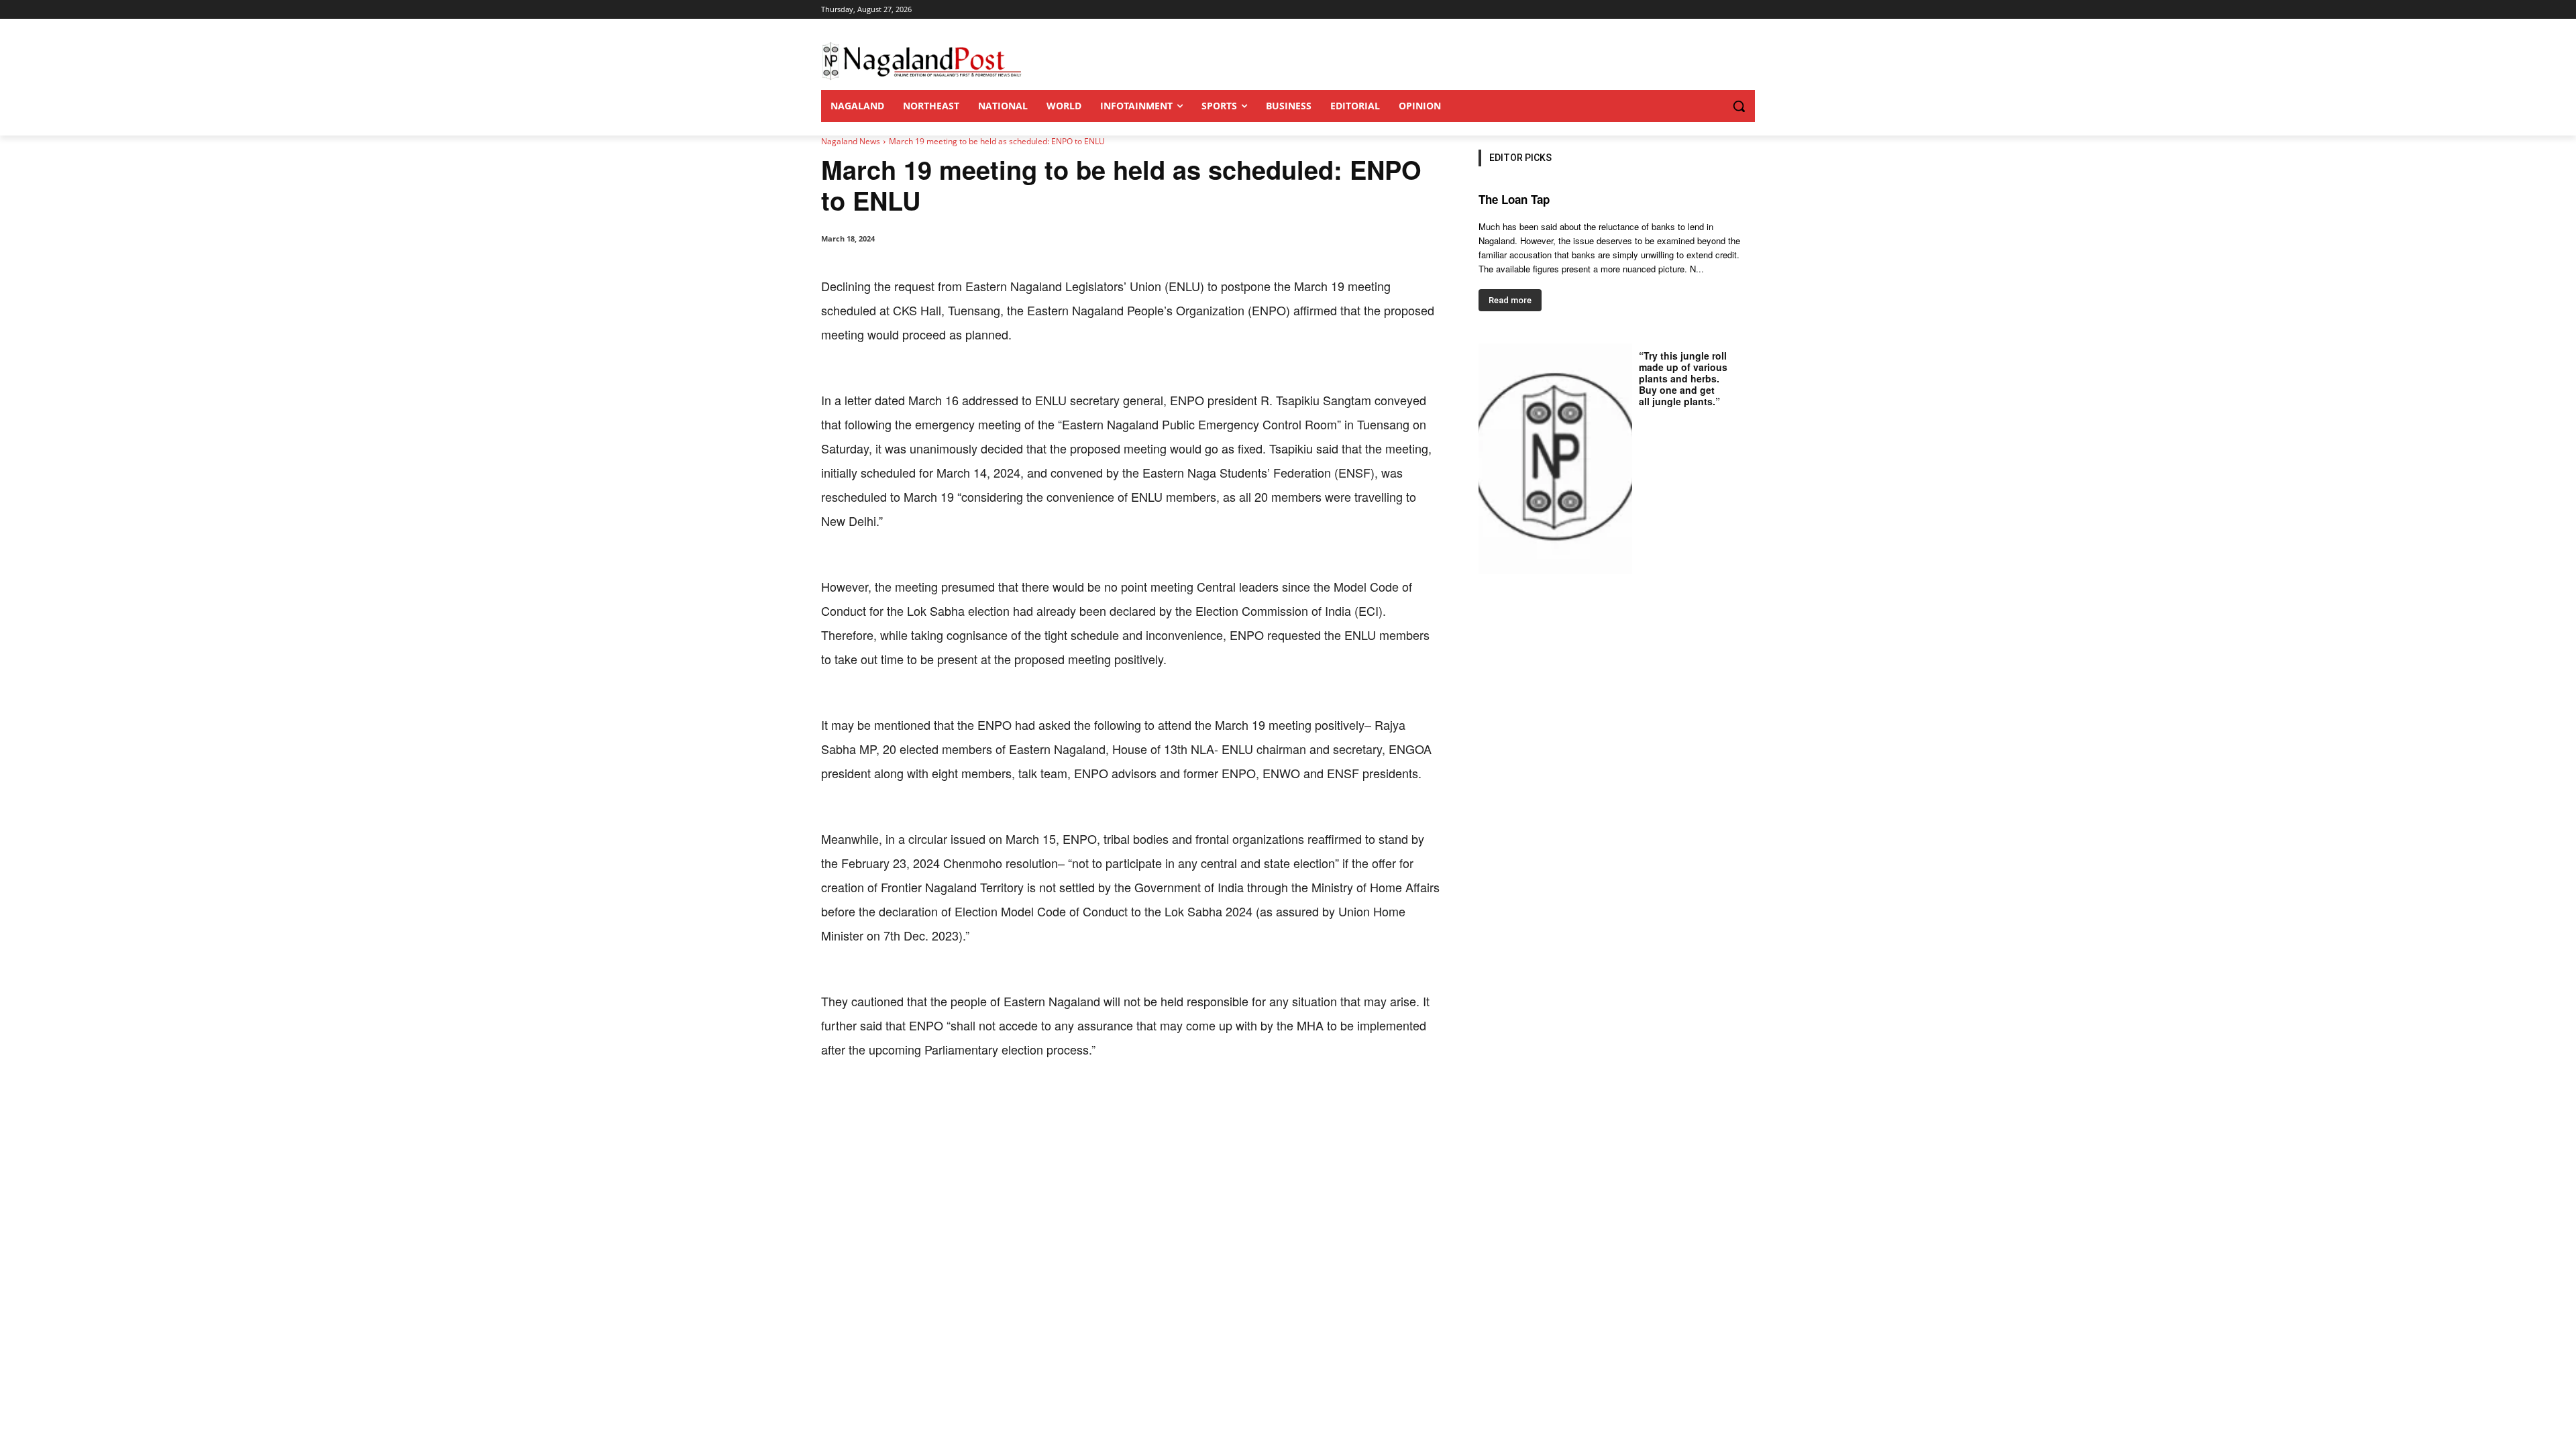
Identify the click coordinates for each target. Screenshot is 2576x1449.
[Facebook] (914, 1103)
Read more (1510, 300)
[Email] (1037, 1103)
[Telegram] (1068, 1103)
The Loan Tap (1514, 199)
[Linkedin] (1006, 1103)
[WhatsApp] (975, 1103)
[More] (1099, 1103)
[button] (1712, 106)
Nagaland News (851, 141)
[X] (945, 1103)
